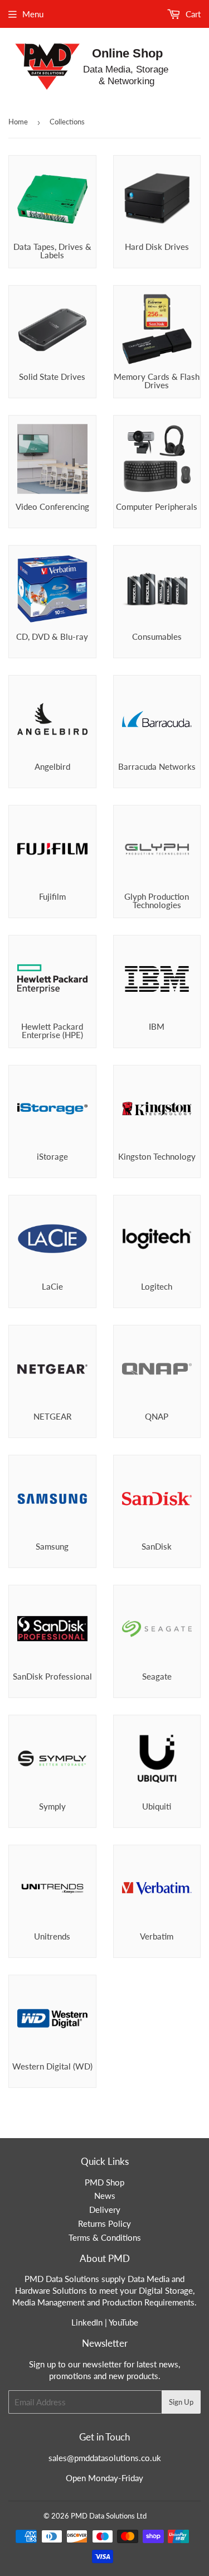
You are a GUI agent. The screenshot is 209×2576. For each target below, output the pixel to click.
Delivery (105, 2210)
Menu (33, 14)
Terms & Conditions (105, 2237)
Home (18, 122)
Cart (192, 14)
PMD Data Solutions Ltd (109, 2516)
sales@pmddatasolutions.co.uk (105, 2458)
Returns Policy (104, 2223)
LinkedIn (87, 2322)
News (105, 2196)
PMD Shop (104, 2182)
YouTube (123, 2322)
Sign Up (181, 2402)
